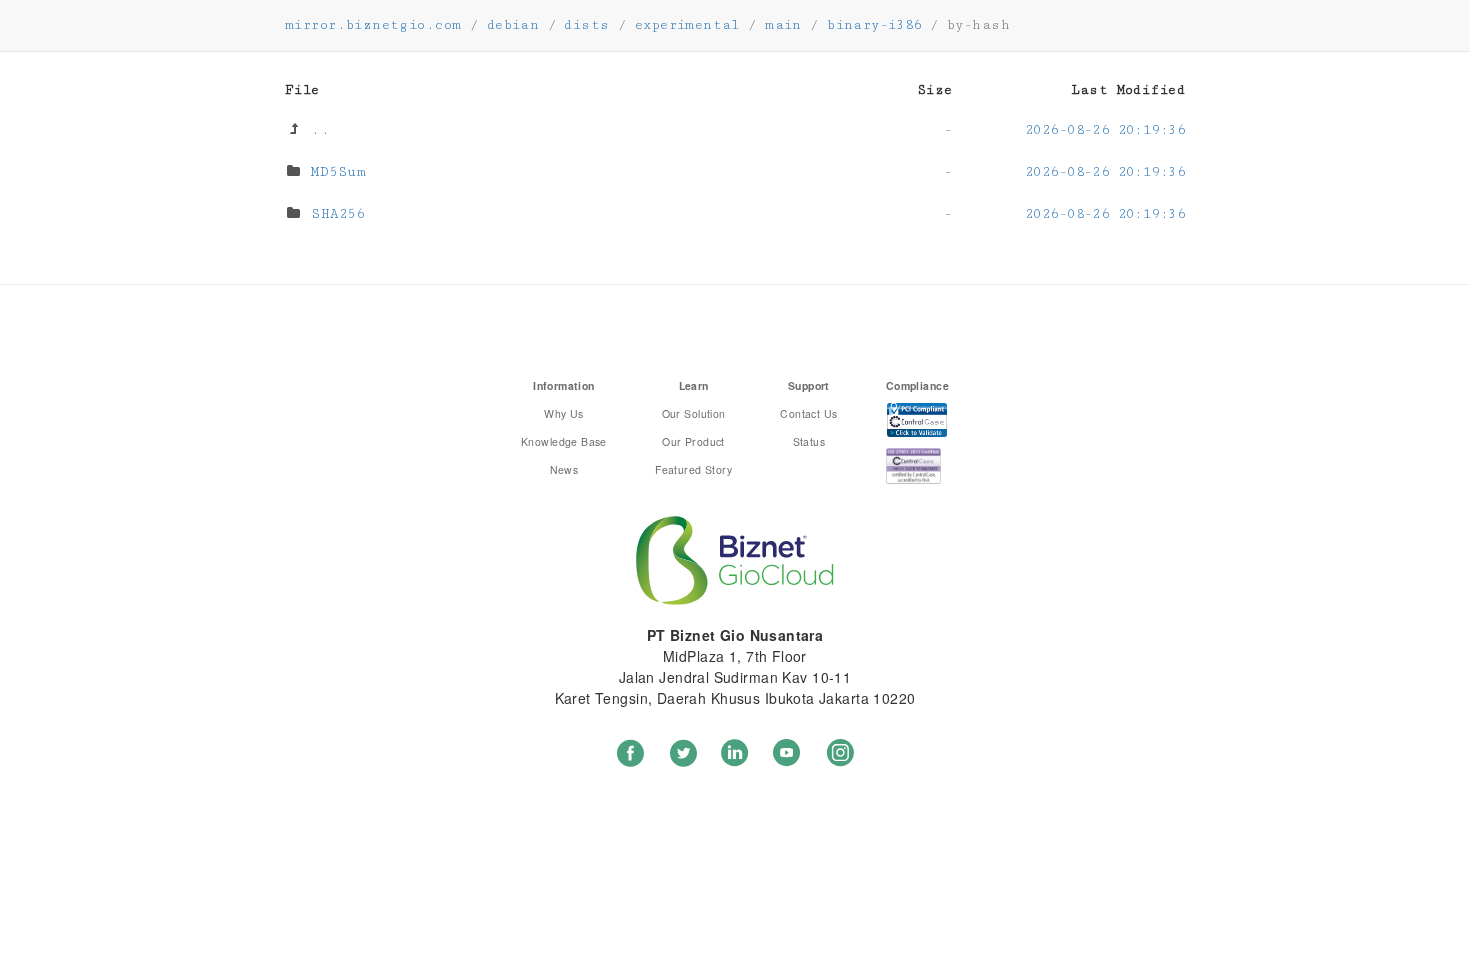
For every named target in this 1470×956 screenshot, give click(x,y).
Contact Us (808, 413)
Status (809, 441)
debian (513, 25)
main (783, 25)
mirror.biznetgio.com (373, 25)
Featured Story (693, 469)
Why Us (564, 413)
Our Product (693, 441)
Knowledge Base (564, 441)
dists (586, 25)
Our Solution (694, 413)
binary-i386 (874, 25)
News (564, 469)
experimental (687, 25)
